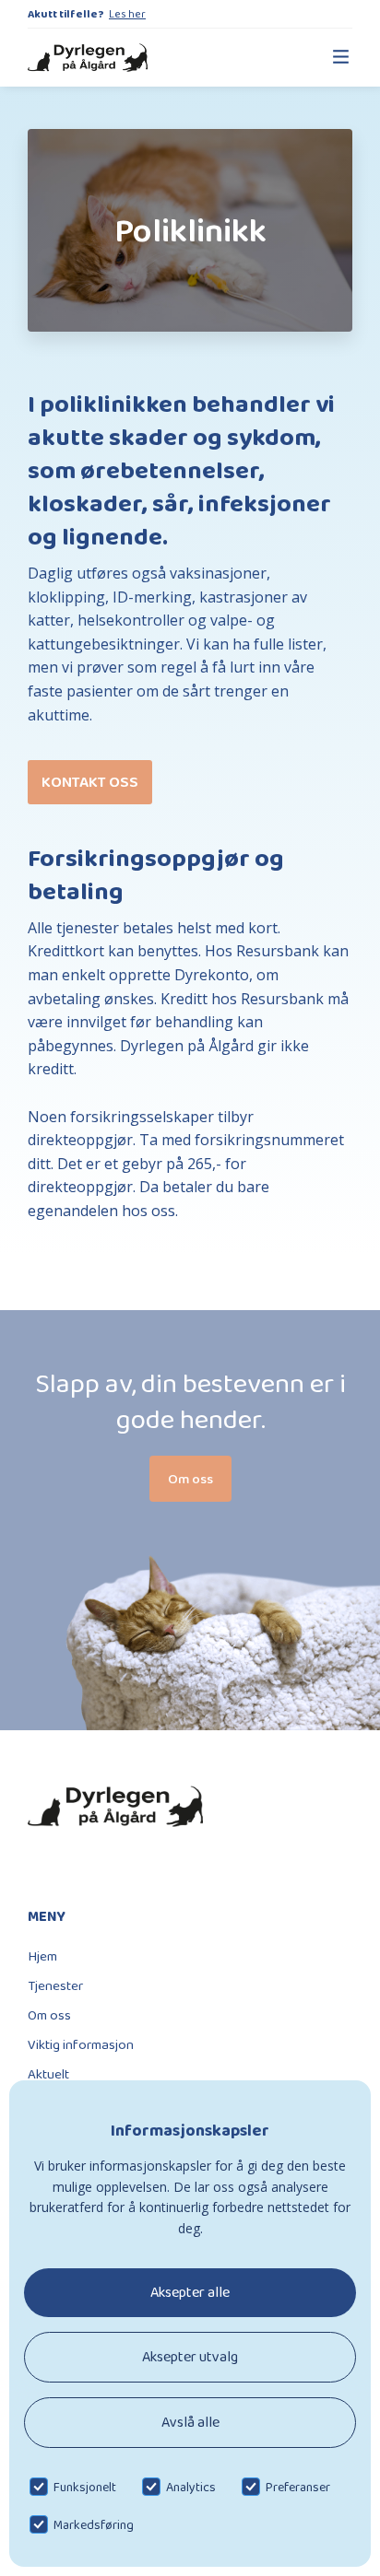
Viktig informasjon (81, 2044)
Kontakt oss (90, 782)
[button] (332, 58)
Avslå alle (190, 2422)
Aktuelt (48, 2074)
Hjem (42, 1956)
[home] (88, 58)
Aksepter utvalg (190, 2356)
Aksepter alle (190, 2292)
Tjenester (55, 1985)
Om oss (49, 2015)
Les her (127, 14)
